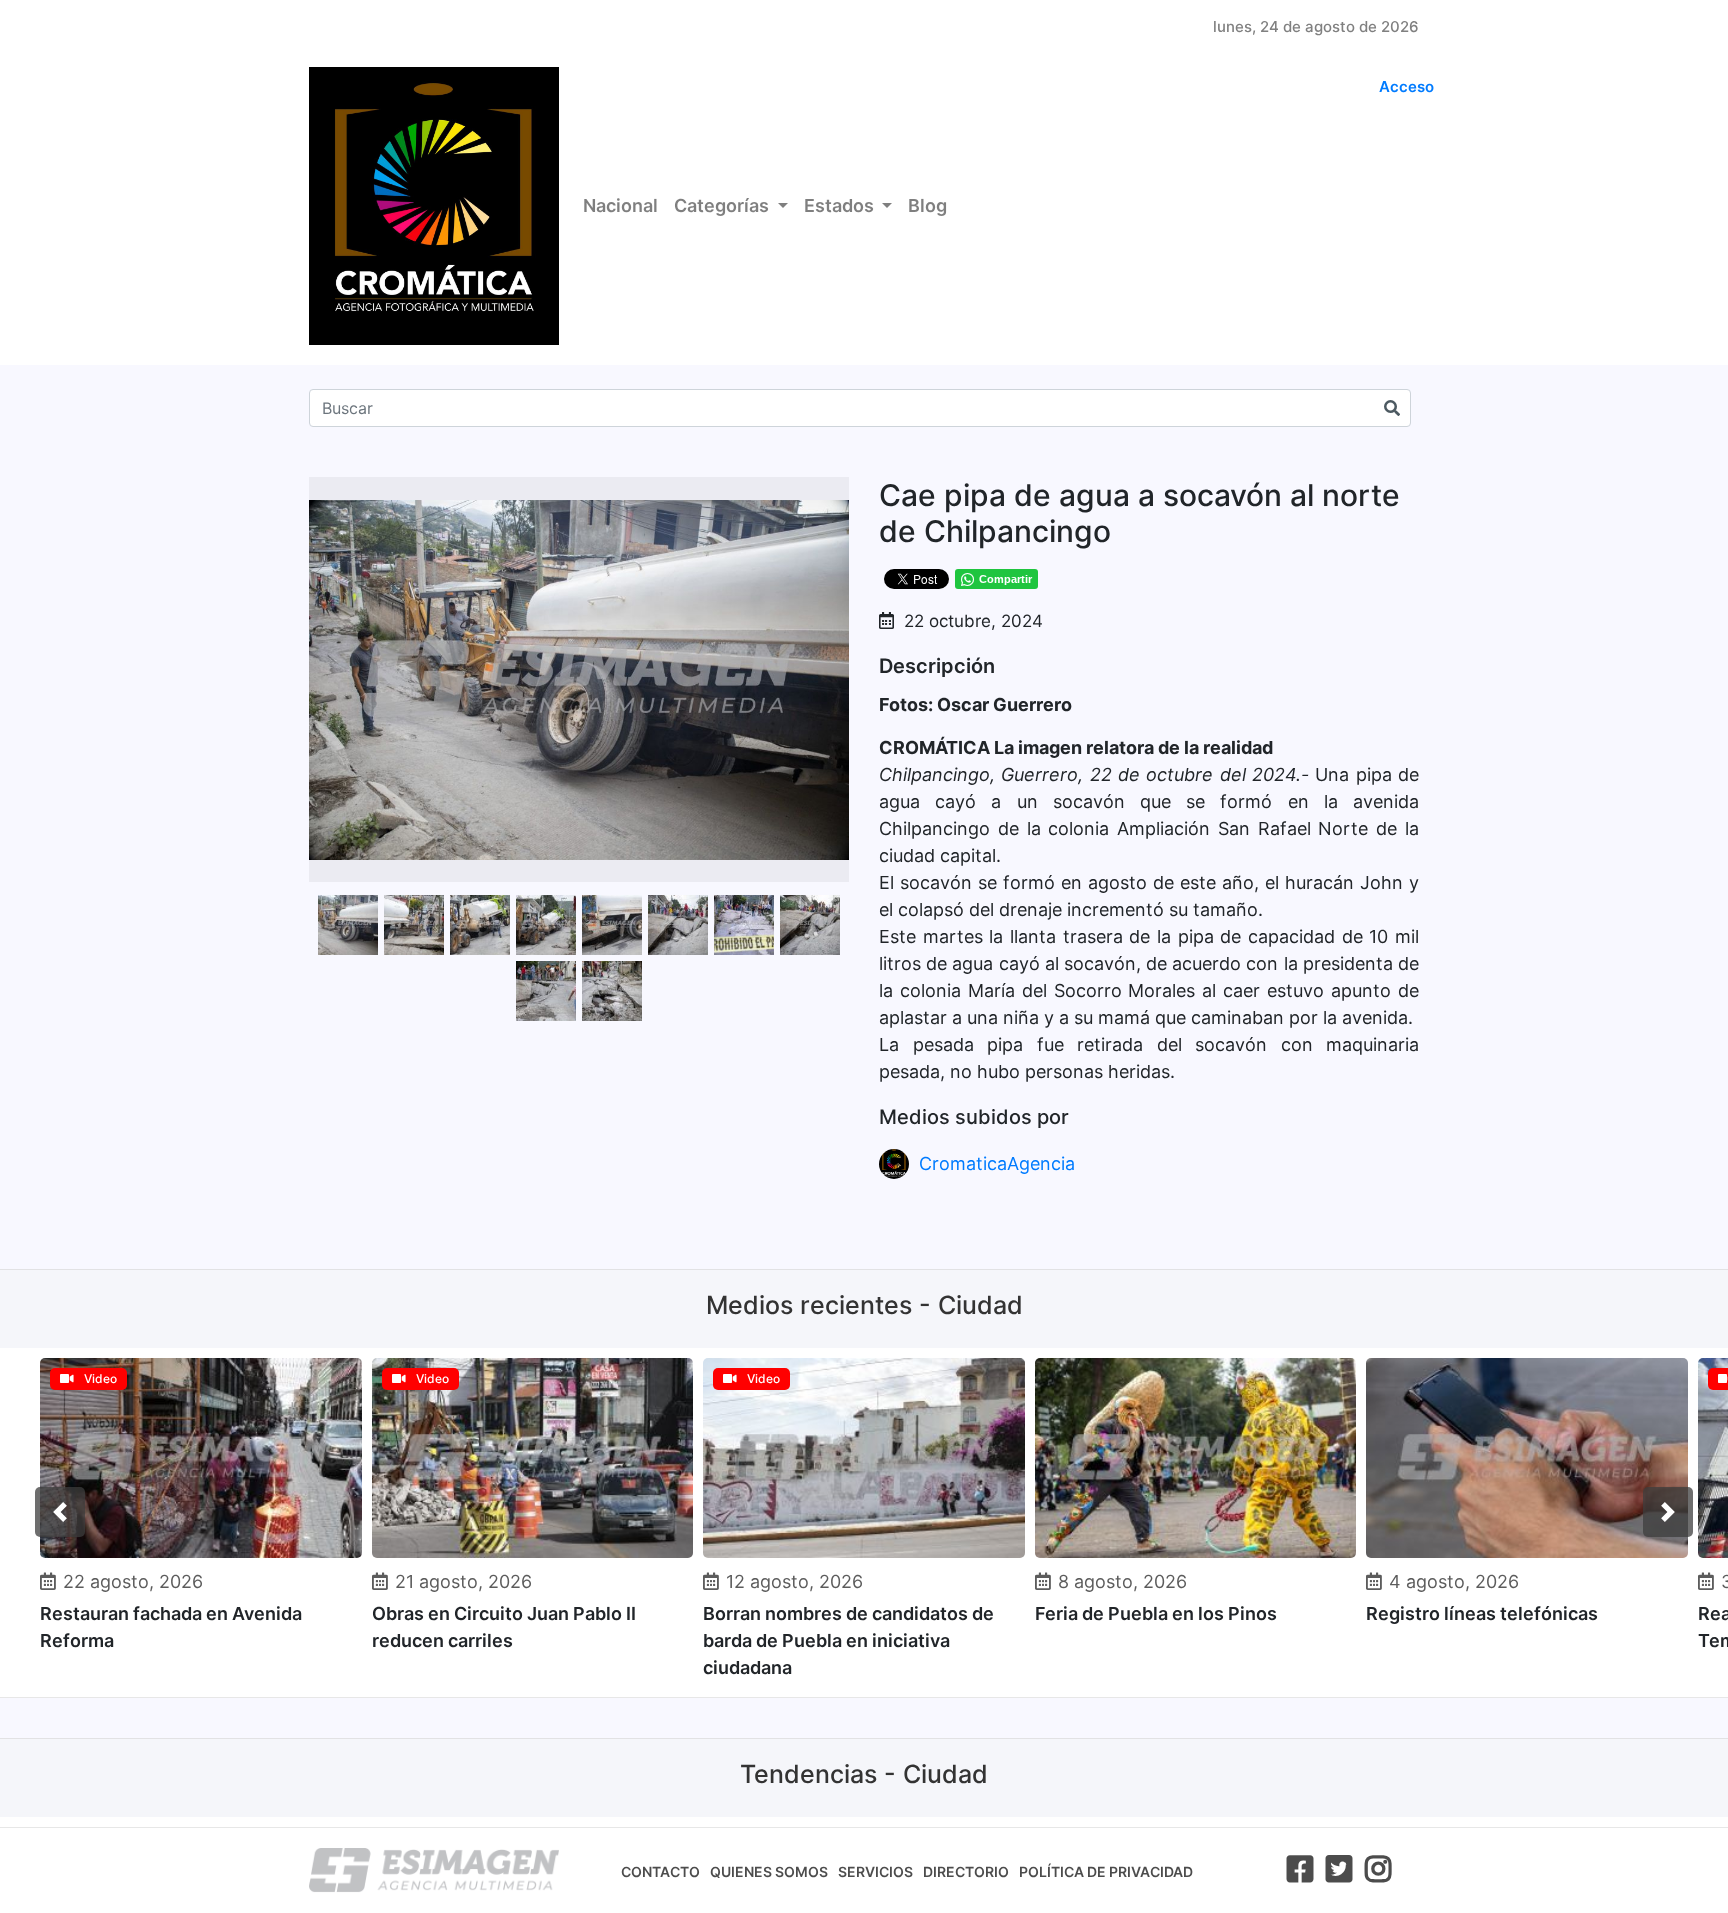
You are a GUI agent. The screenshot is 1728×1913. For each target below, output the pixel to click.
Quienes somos (769, 1871)
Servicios (875, 1871)
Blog (927, 205)
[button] (831, 495)
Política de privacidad (1106, 1871)
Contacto (660, 1871)
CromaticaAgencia (997, 1163)
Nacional (620, 205)
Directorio (966, 1871)
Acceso (1406, 86)
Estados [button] (841, 205)
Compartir (1005, 579)
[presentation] (60, 1512)
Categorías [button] (723, 205)
